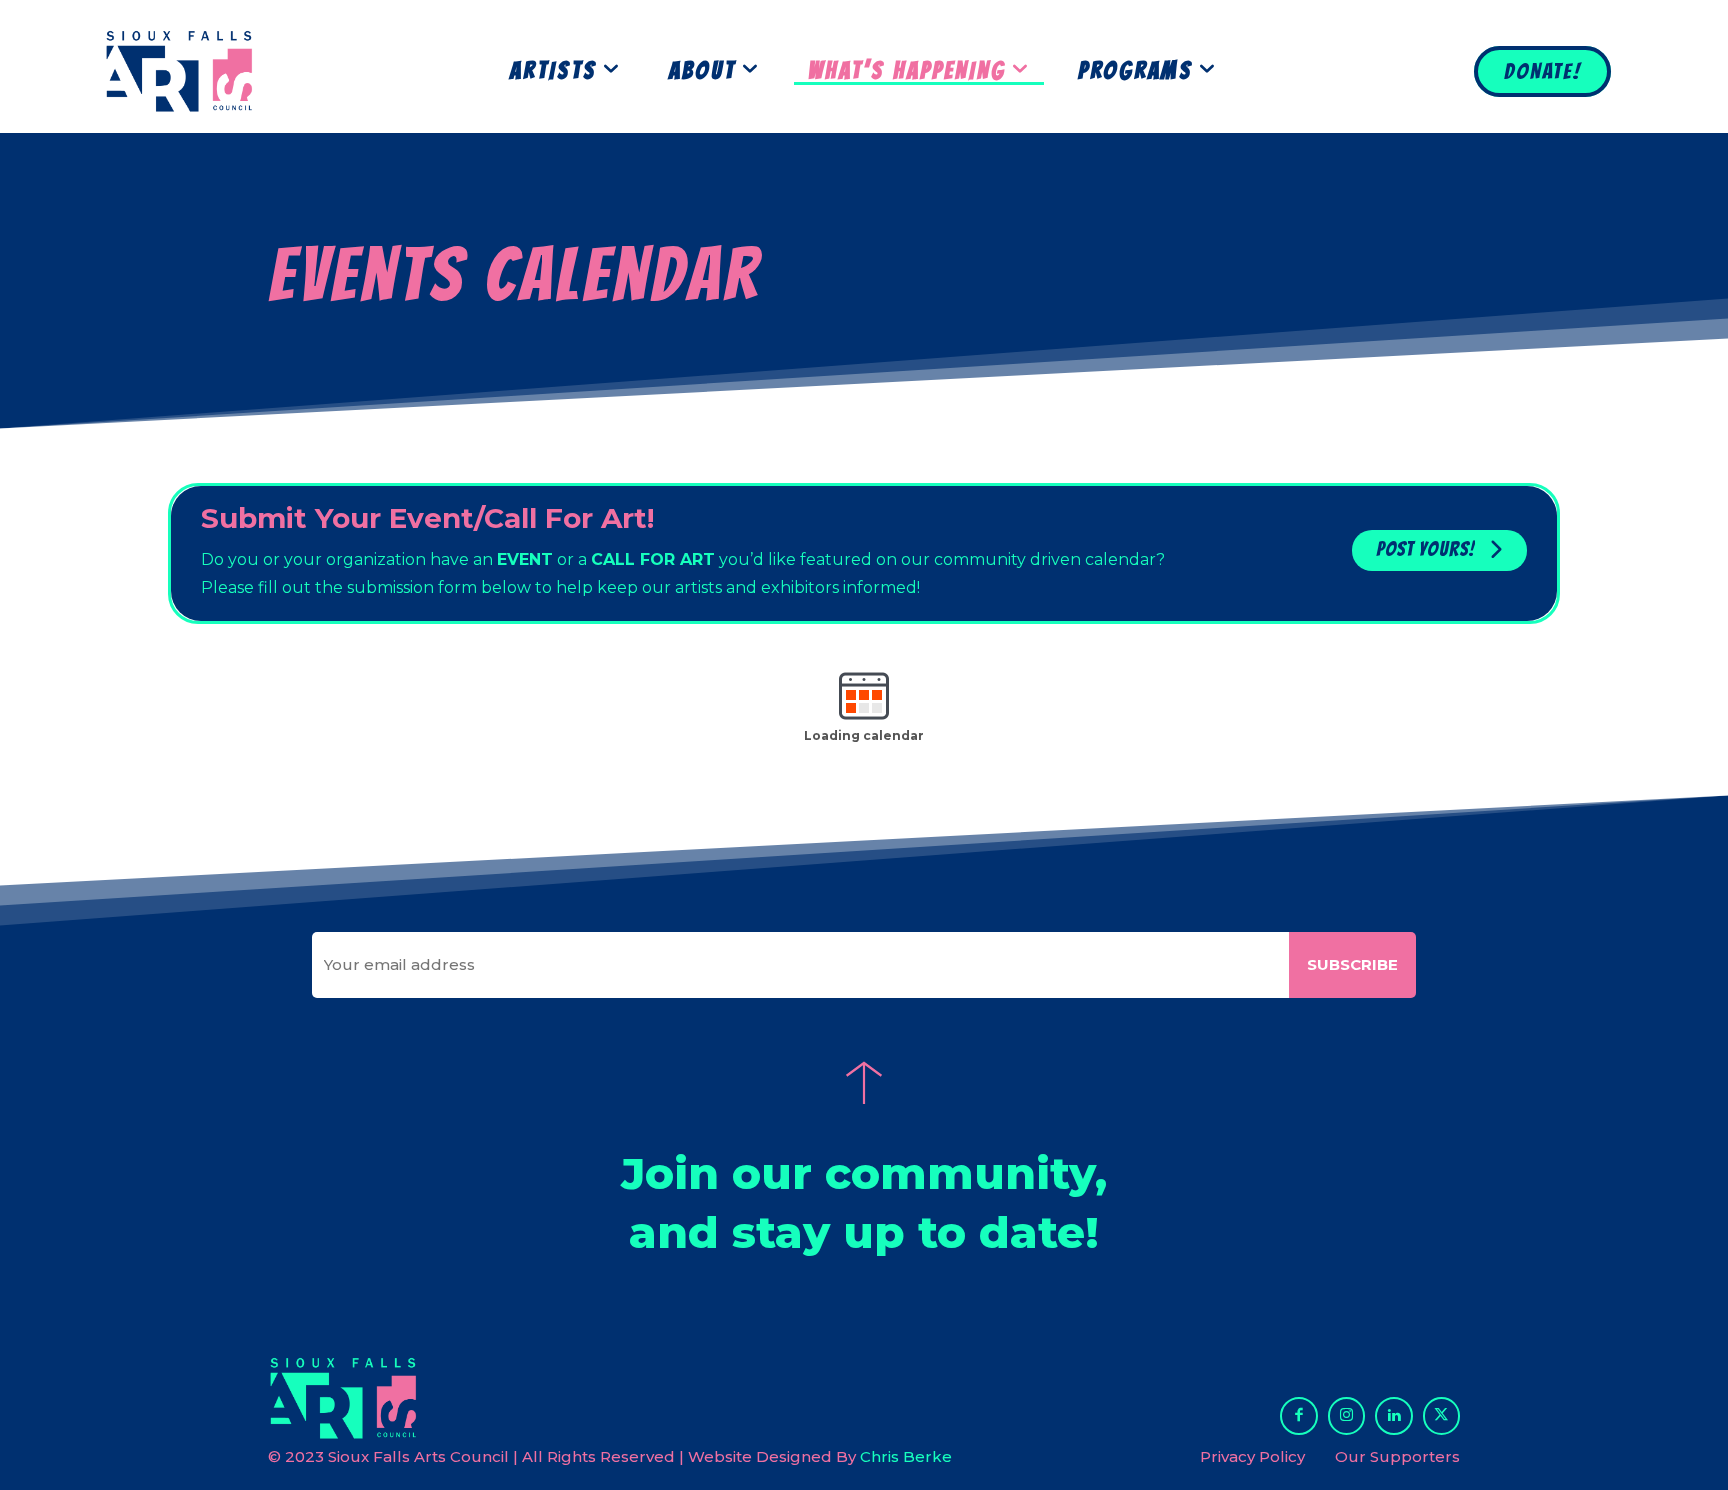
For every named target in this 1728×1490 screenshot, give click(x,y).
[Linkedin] (1394, 1416)
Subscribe (1352, 964)
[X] (1442, 1416)
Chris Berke (906, 1456)
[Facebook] (1299, 1416)
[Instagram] (1347, 1416)
